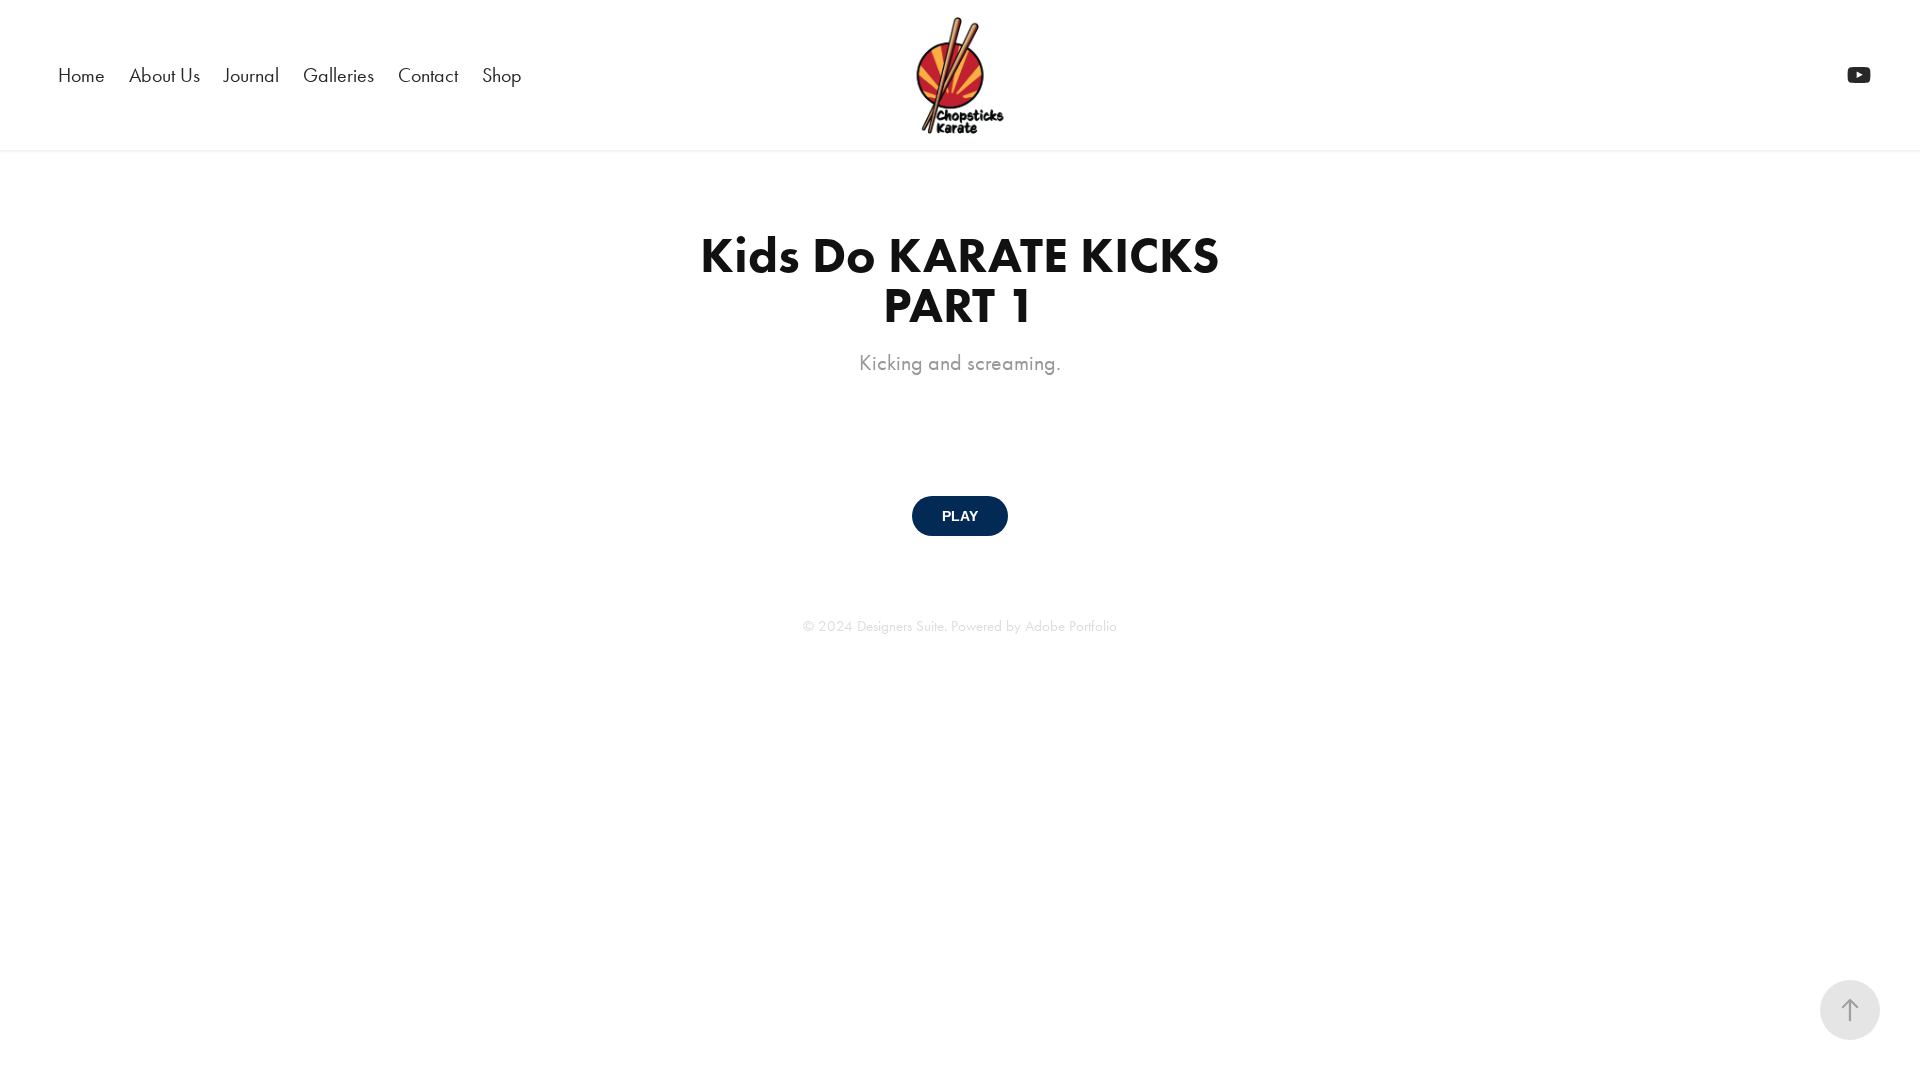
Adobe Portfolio (1071, 626)
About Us (164, 75)
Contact (428, 75)
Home (81, 75)
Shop (502, 75)
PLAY (960, 516)
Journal (251, 75)
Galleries (338, 75)
